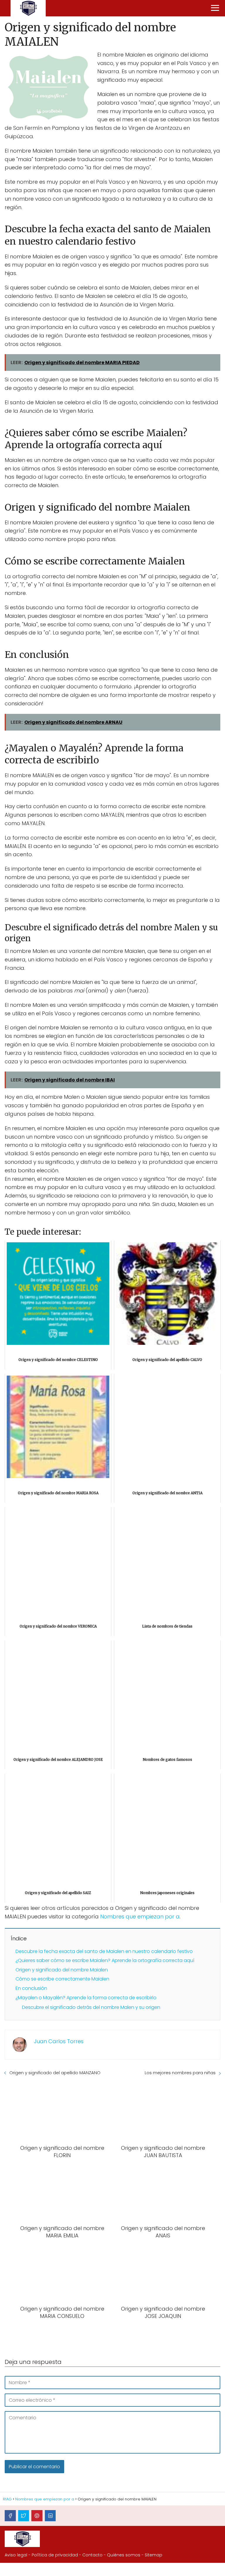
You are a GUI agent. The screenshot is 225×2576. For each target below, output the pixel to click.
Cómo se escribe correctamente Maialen (62, 1979)
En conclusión (31, 1988)
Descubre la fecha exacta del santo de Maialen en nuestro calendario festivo (104, 1951)
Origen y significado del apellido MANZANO (55, 2073)
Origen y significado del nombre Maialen (62, 1970)
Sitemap (154, 2555)
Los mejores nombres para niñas (180, 2073)
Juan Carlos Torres (59, 2041)
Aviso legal (16, 2555)
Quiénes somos (124, 2555)
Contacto (92, 2555)
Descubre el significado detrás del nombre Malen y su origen (91, 2007)
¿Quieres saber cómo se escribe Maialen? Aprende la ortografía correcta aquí (105, 1960)
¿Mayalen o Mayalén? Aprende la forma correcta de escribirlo (86, 1998)
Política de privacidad (55, 2555)
